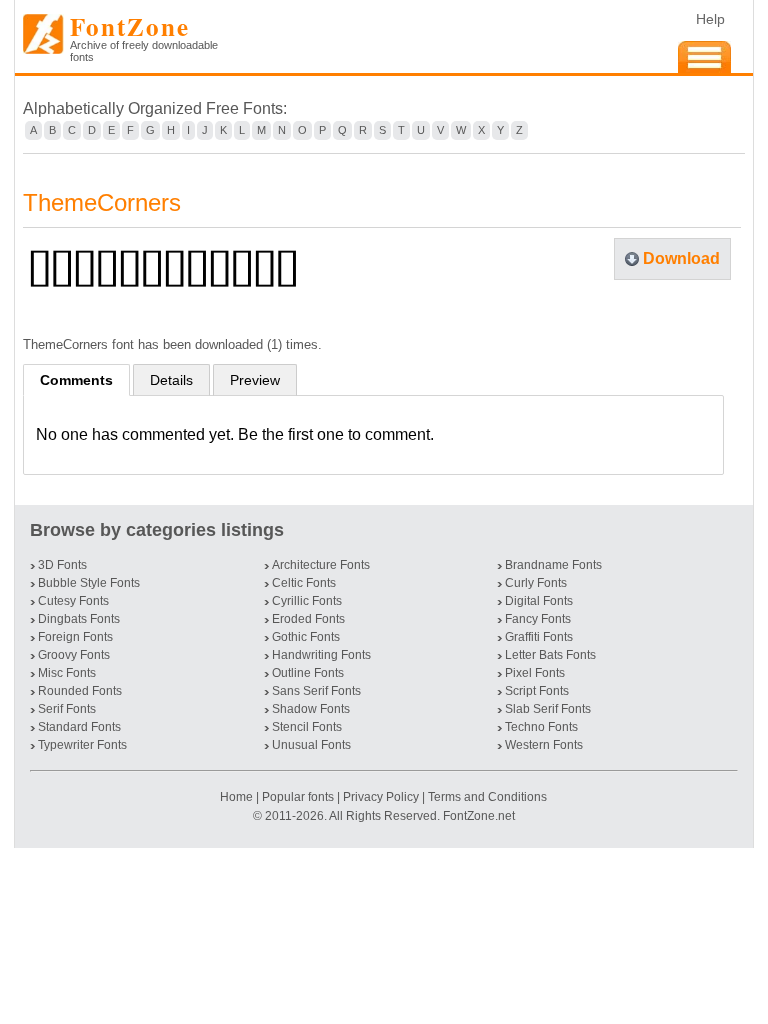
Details (171, 380)
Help (710, 19)
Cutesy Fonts (73, 601)
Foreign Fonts (75, 637)
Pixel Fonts (535, 673)
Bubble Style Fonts (89, 583)
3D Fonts (62, 565)
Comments (76, 380)
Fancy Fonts (538, 619)
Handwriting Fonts (321, 655)
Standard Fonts (79, 727)
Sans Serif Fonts (316, 691)
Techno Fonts (541, 727)
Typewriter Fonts (82, 745)
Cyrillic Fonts (307, 601)
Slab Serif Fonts (548, 709)
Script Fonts (537, 691)
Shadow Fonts (311, 709)
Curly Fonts (536, 583)
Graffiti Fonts (539, 637)
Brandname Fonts (553, 565)
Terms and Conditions (487, 797)
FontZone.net (479, 816)
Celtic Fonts (304, 583)
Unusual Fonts (311, 745)
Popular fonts (298, 797)
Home (238, 797)
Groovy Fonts (74, 655)
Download (681, 258)
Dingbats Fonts (79, 619)
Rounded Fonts (80, 691)
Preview (255, 380)
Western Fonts (544, 745)
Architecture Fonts (321, 565)
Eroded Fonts (308, 619)
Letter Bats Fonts (550, 655)
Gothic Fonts (306, 637)
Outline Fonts (308, 673)
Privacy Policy (381, 797)
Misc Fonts (67, 673)
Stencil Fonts (307, 727)
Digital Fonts (539, 601)
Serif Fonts (67, 709)
